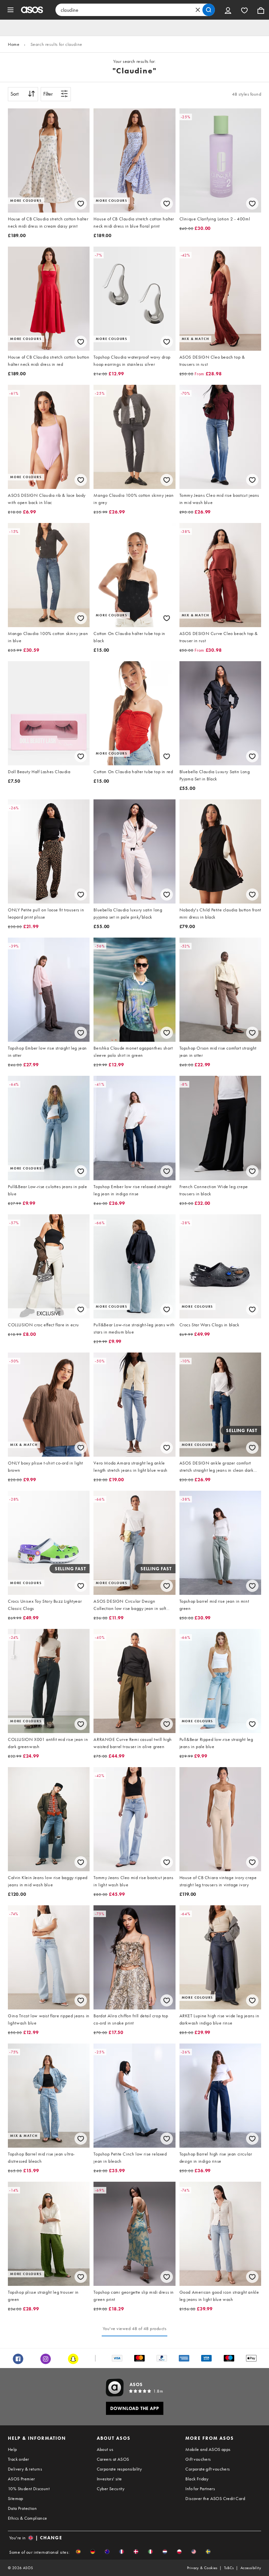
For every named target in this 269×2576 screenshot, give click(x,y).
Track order (18, 2459)
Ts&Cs (229, 2568)
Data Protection (22, 2508)
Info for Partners (200, 2489)
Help (12, 2449)
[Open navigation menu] (10, 10)
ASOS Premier (21, 2479)
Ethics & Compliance (28, 2518)
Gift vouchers (198, 2459)
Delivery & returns (25, 2469)
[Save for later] (81, 204)
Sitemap (16, 2498)
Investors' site (109, 2479)
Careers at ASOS (113, 2459)
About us (105, 2449)
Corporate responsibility (119, 2469)
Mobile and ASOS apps (208, 2449)
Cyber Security (111, 2489)
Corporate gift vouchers (207, 2469)
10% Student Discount (29, 2489)
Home (14, 44)
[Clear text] (198, 10)
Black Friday (197, 2479)
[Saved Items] (244, 10)
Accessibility (251, 2568)
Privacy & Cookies (202, 2568)
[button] (78, 2552)
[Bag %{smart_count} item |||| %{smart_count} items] (261, 10)
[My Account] (228, 10)
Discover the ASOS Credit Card (215, 2498)
